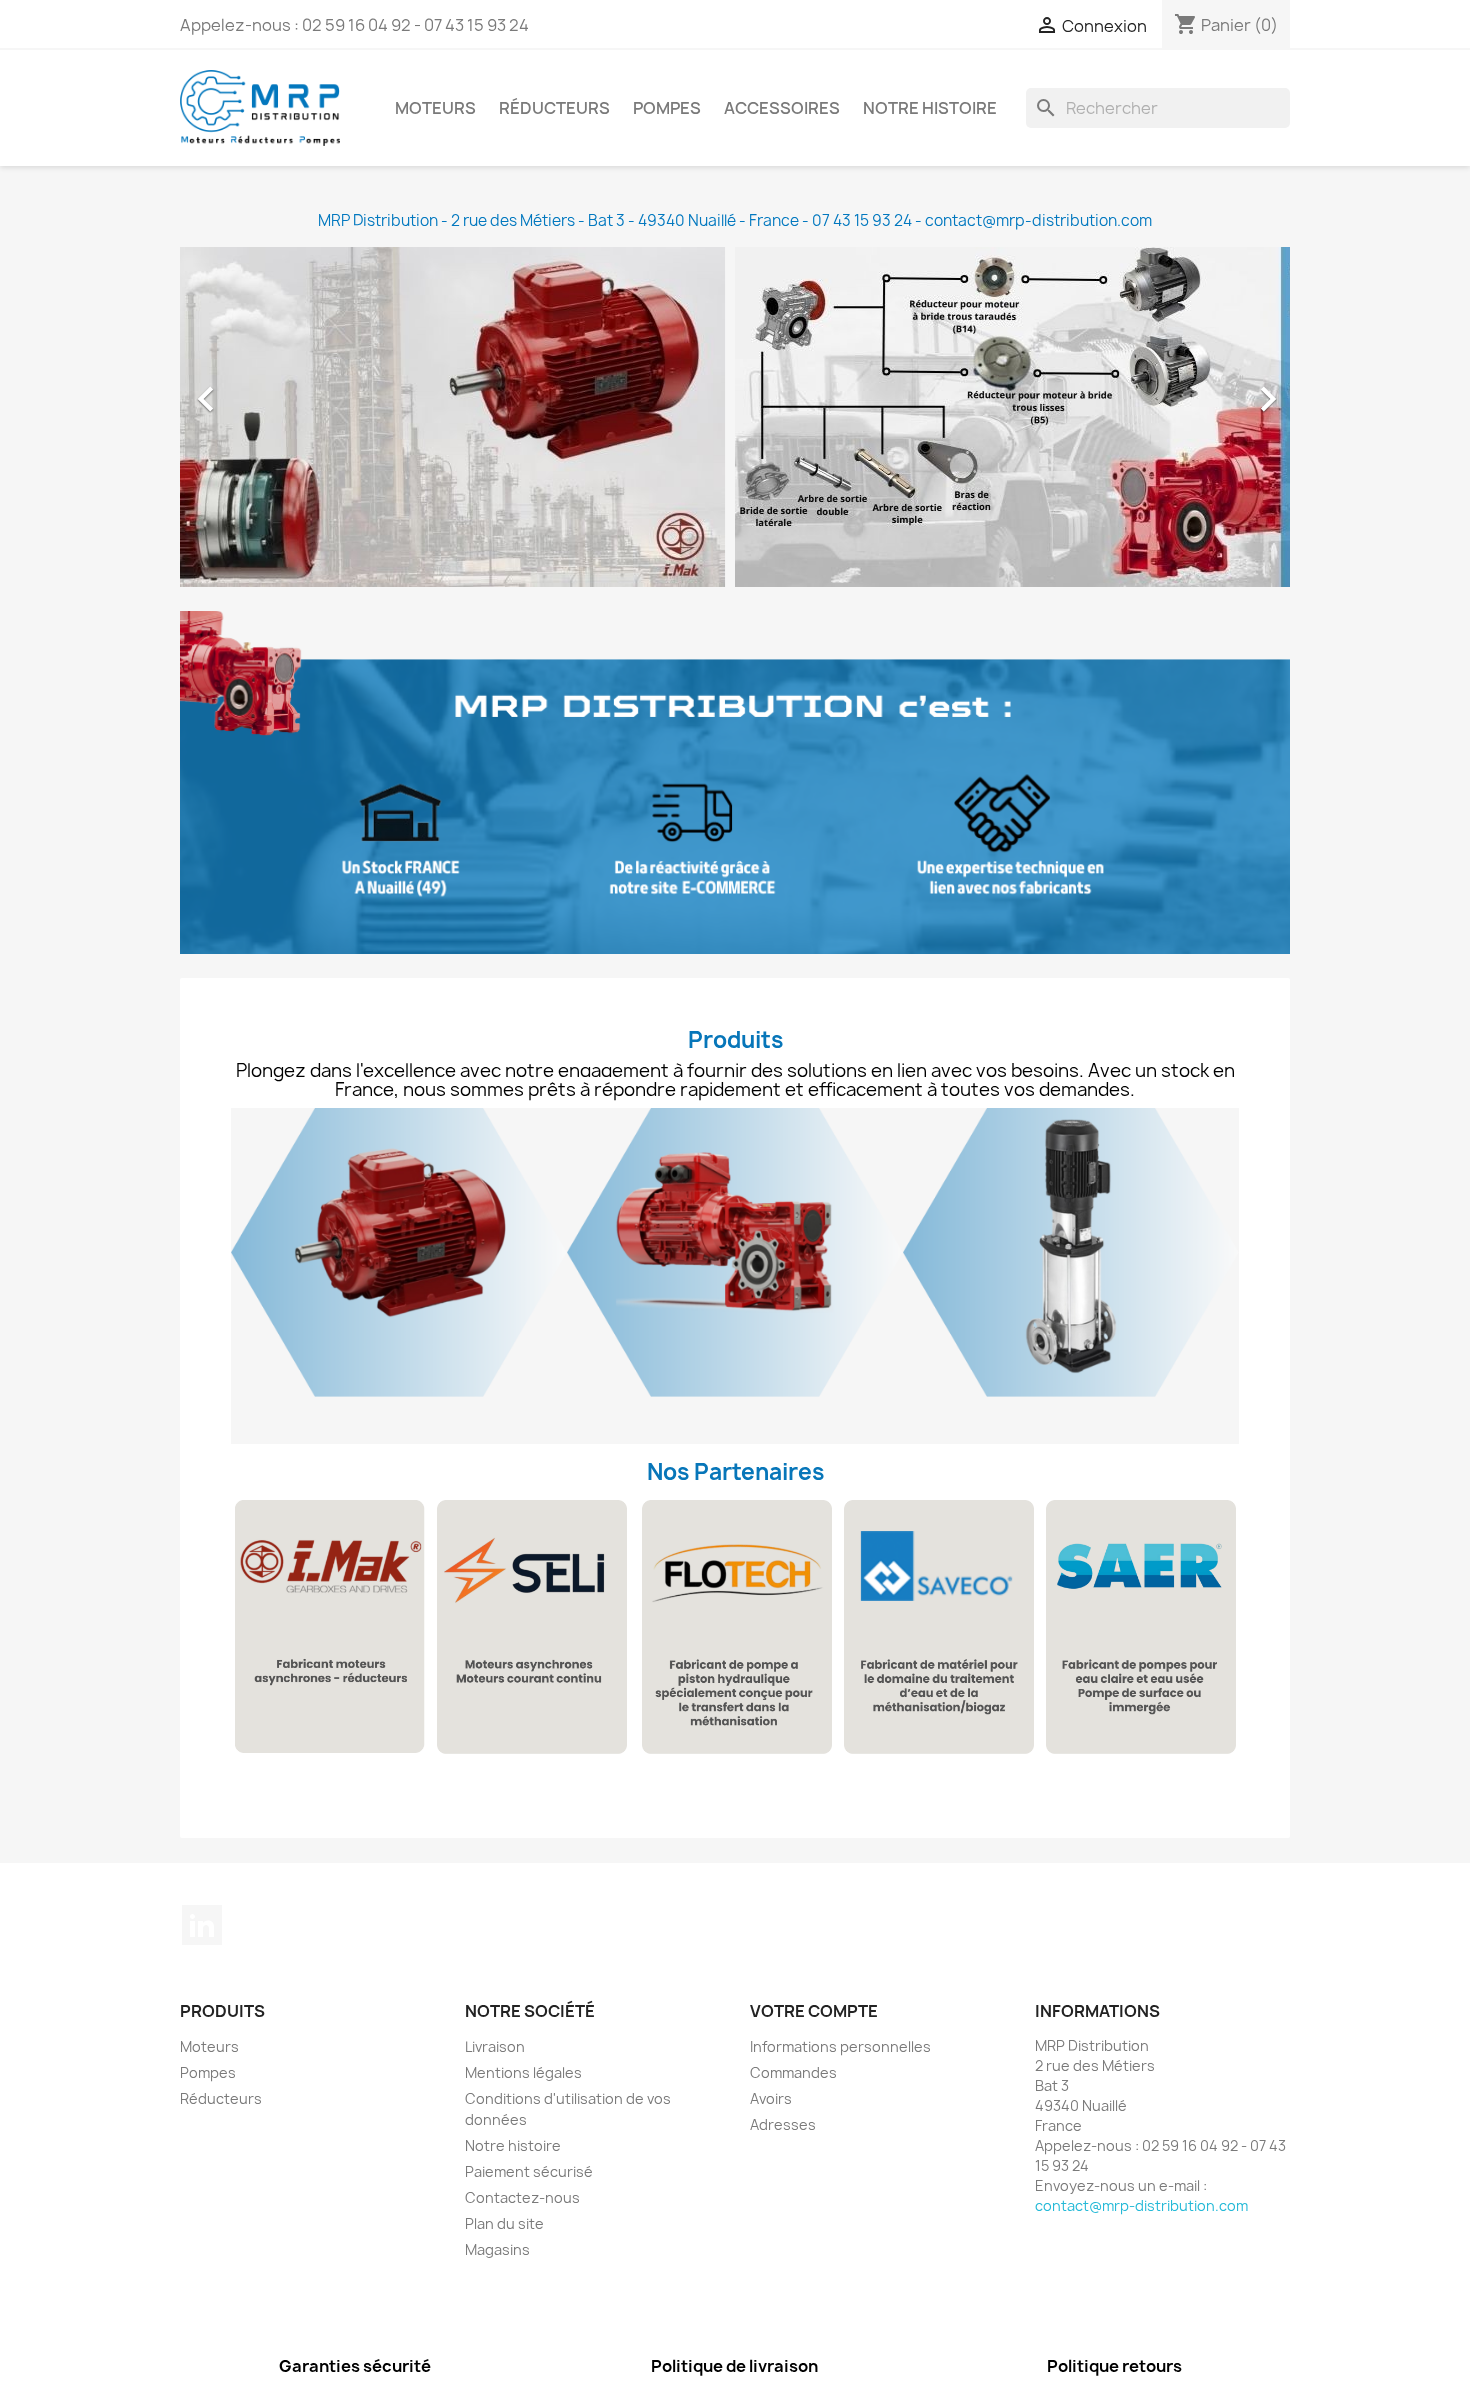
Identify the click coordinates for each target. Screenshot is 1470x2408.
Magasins (497, 2249)
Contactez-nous (522, 2197)
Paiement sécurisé (529, 2171)
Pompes (667, 108)
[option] (735, 417)
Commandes (793, 2072)
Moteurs (435, 108)
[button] (263, 389)
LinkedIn (202, 1925)
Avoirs (771, 2098)
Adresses (783, 2124)
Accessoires (782, 108)
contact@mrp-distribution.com (1141, 2205)
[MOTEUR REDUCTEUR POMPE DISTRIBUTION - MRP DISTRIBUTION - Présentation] (735, 782)
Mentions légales (523, 2072)
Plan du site (504, 2223)
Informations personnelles (840, 2046)
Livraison (495, 2046)
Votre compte (814, 2011)
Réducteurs (554, 108)
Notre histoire (930, 108)
